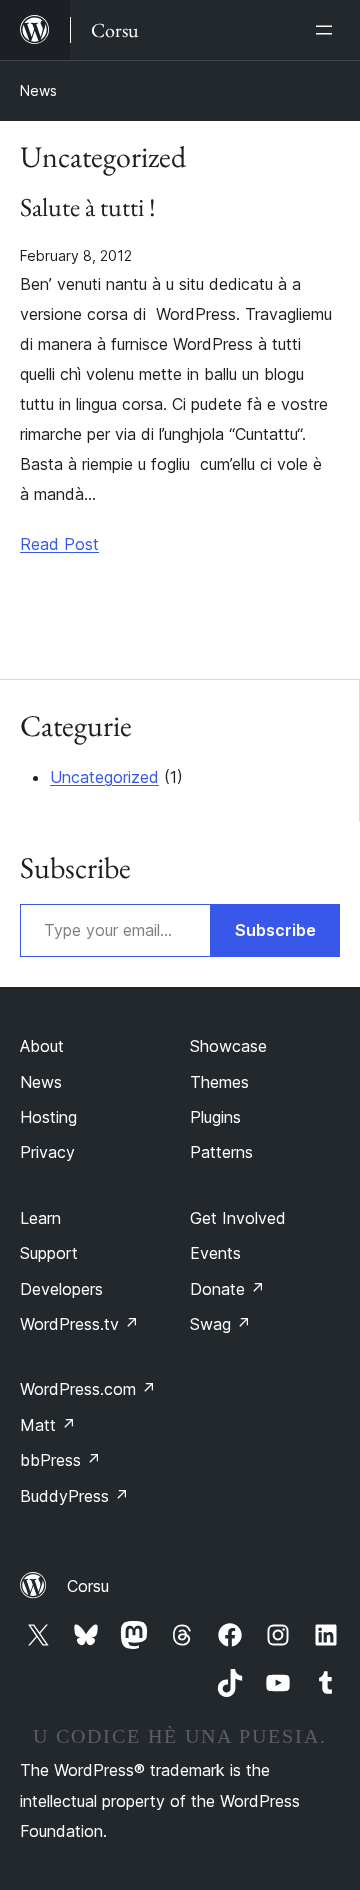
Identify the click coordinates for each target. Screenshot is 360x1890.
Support (49, 1253)
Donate (227, 1289)
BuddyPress (74, 1496)
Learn (40, 1218)
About (42, 1046)
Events (215, 1253)
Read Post (59, 544)
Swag (220, 1324)
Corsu (88, 1586)
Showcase (228, 1046)
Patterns (221, 1152)
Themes (219, 1082)
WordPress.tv (79, 1324)
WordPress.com (88, 1389)
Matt (48, 1425)
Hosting (48, 1117)
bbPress (60, 1460)
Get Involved (238, 1218)
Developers (61, 1289)
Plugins (215, 1117)
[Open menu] (328, 30)
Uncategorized (104, 777)
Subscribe (275, 930)
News (38, 90)
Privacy (47, 1152)
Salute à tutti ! (88, 208)
